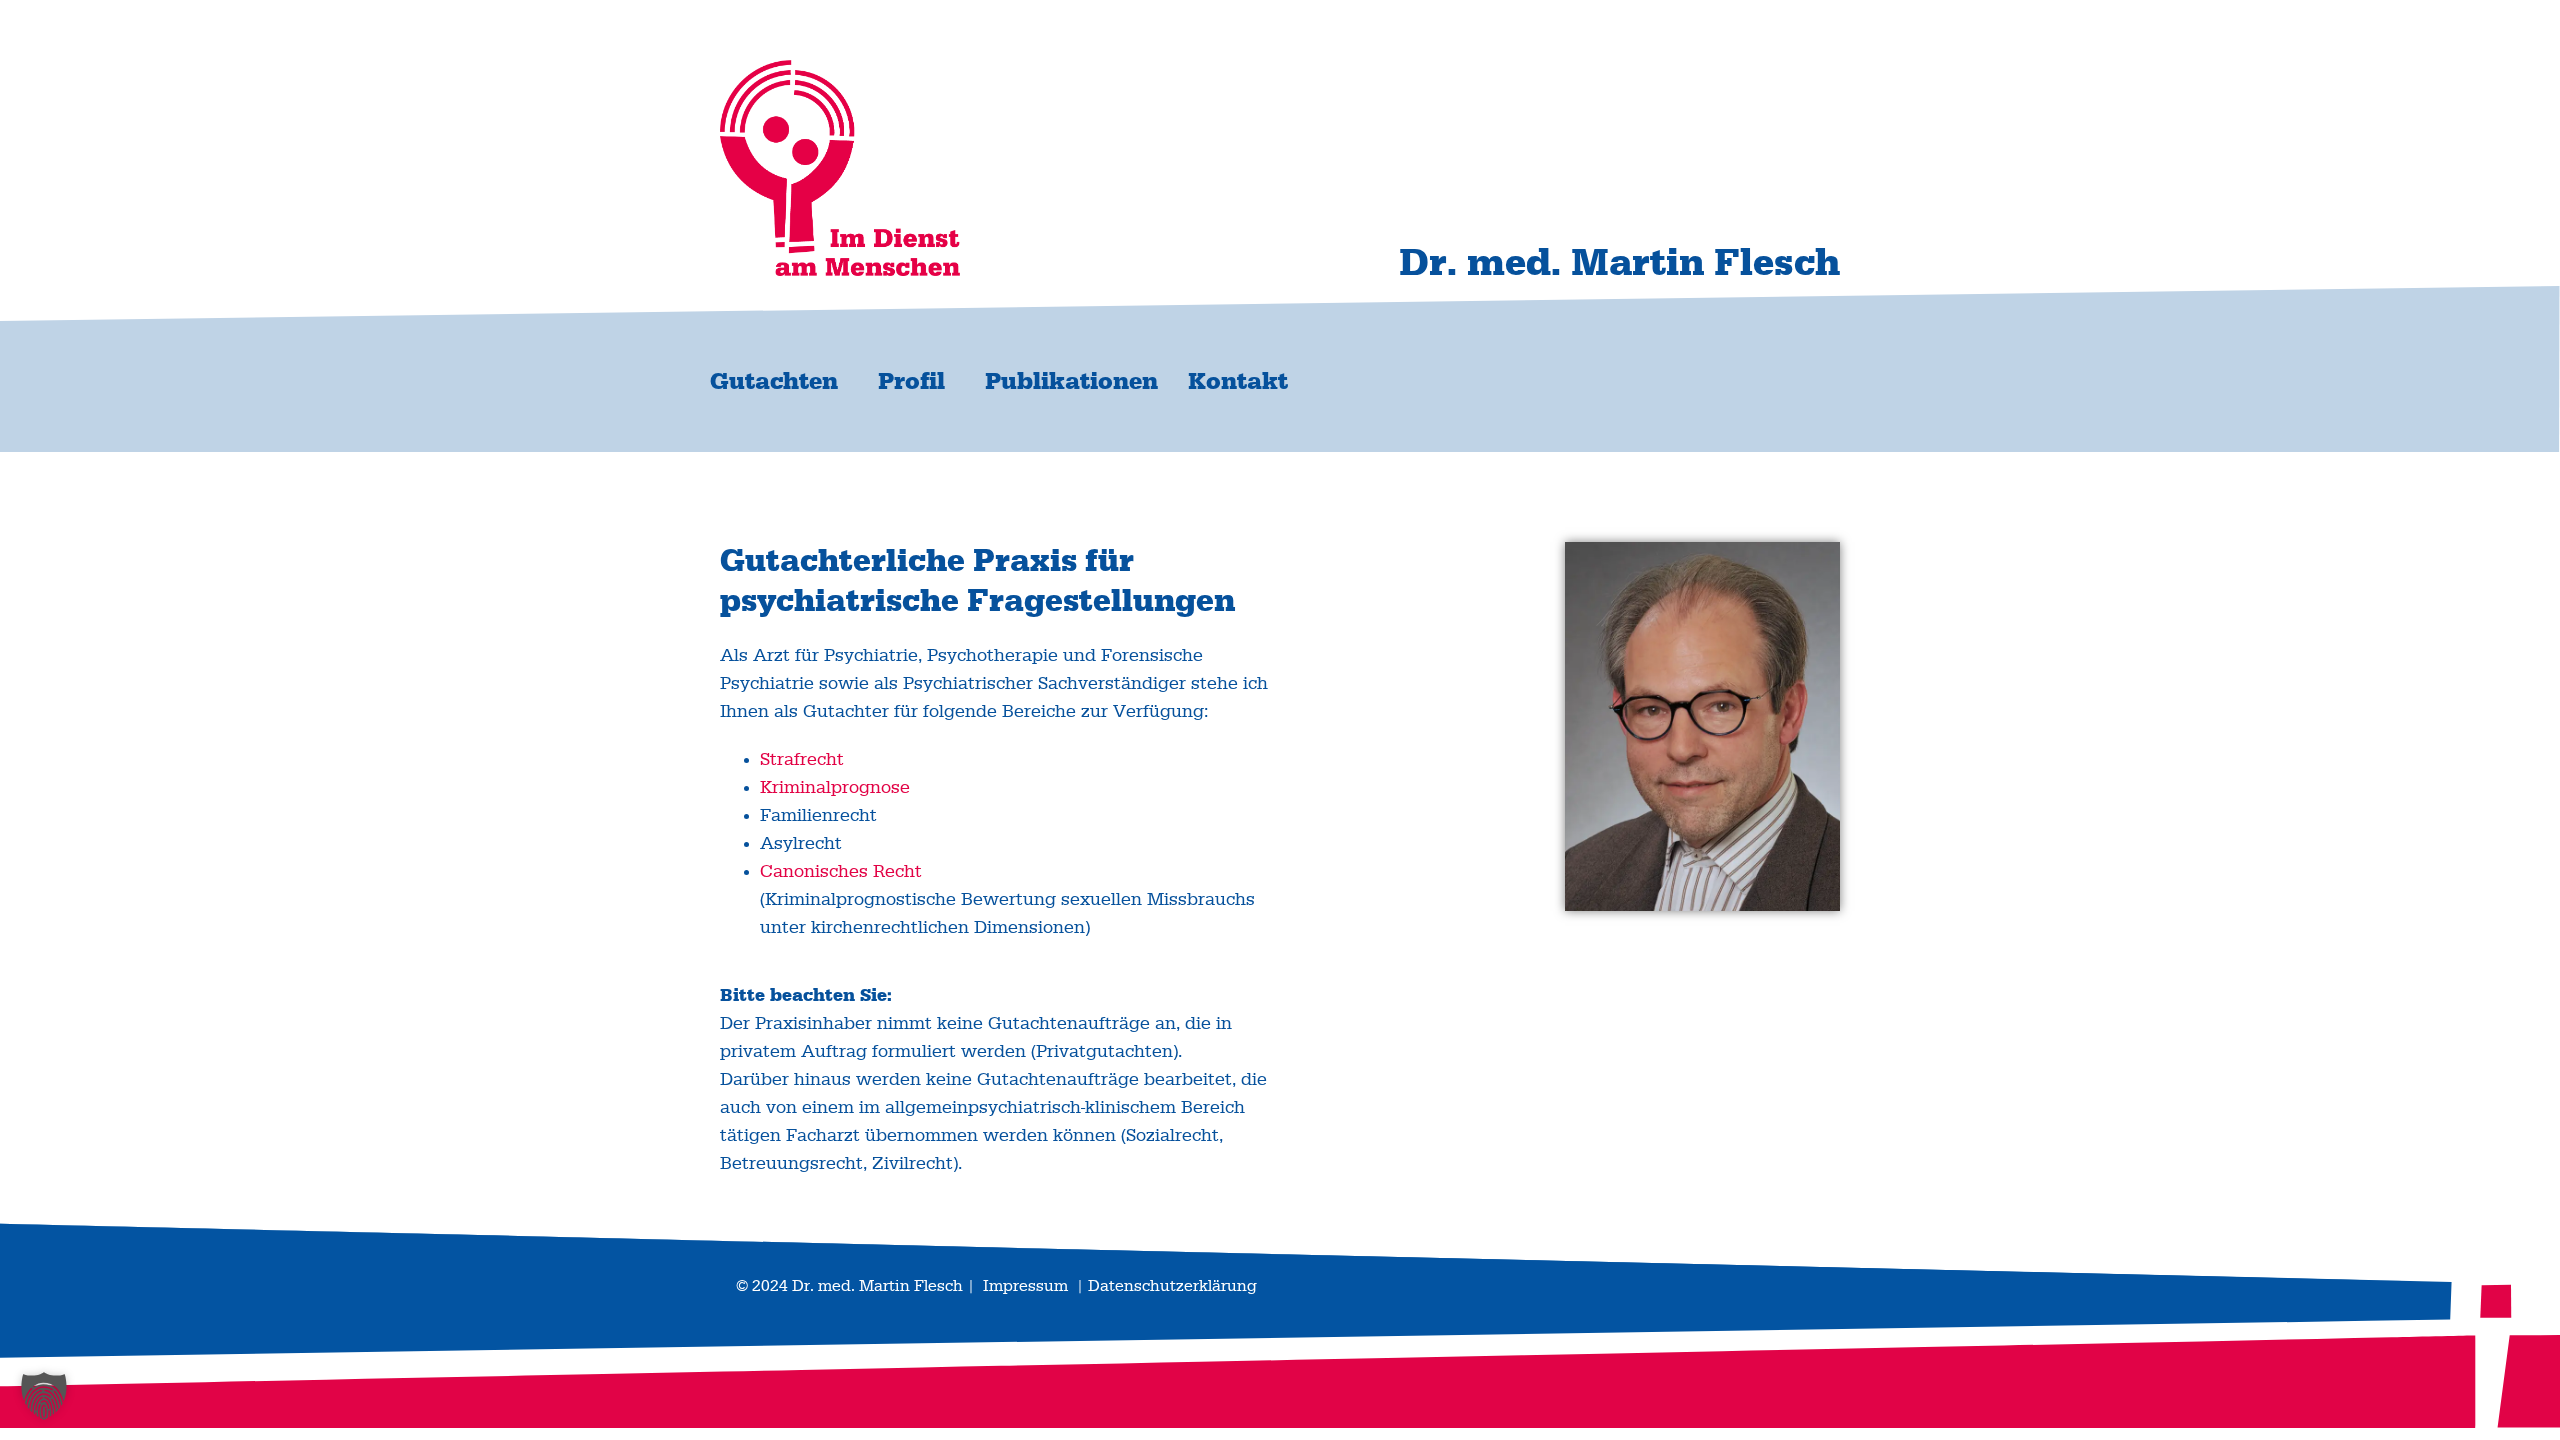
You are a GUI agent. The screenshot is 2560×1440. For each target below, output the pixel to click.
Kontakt (1238, 382)
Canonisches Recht (841, 872)
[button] (44, 1396)
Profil (911, 382)
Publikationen (1071, 382)
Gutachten (774, 382)
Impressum (1025, 1286)
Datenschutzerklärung (1172, 1286)
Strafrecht (802, 760)
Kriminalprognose (835, 788)
